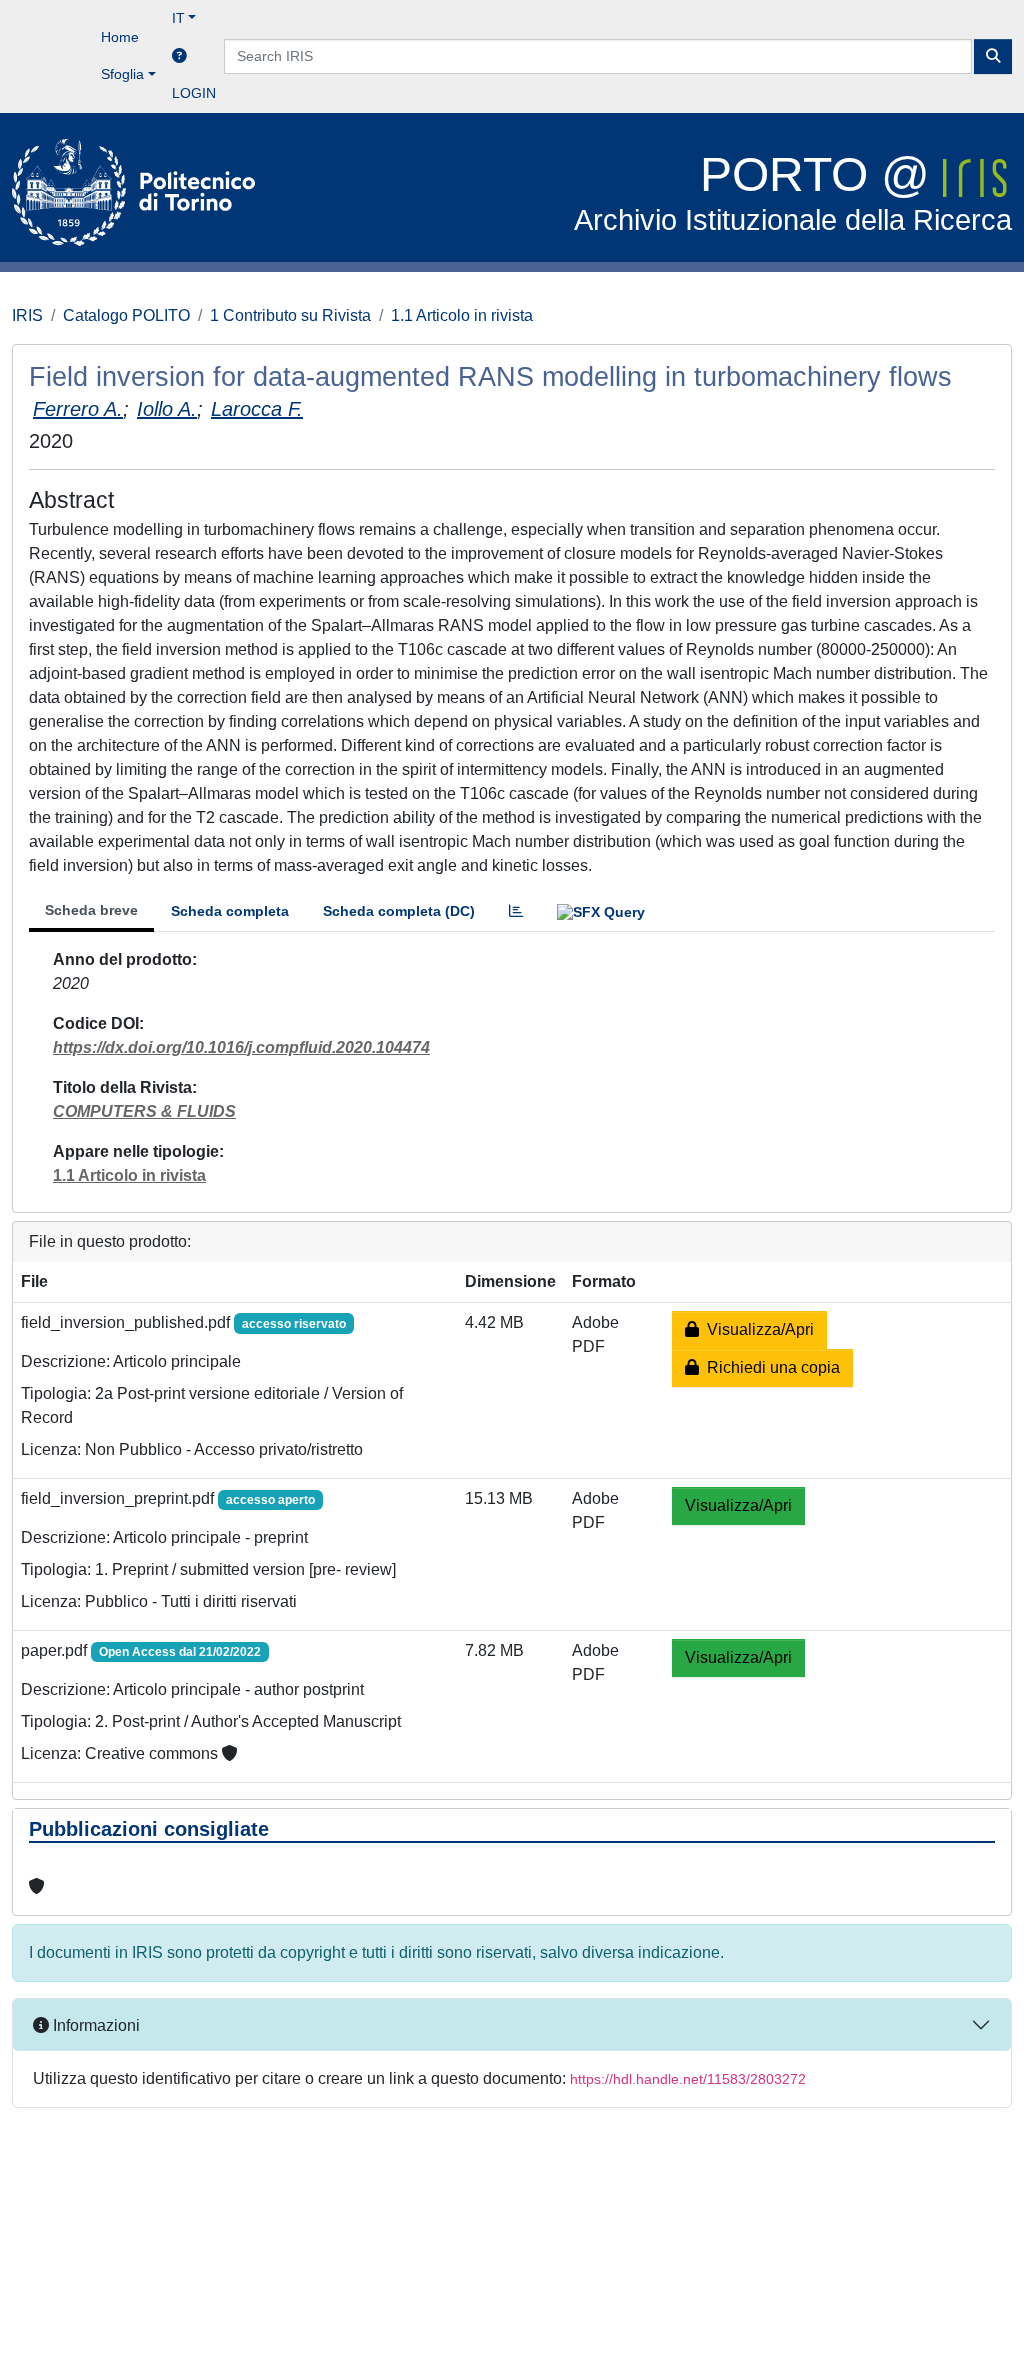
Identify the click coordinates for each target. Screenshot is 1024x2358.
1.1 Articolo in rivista (462, 315)
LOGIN (194, 93)
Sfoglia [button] (122, 74)
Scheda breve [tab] (91, 910)
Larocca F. (257, 409)
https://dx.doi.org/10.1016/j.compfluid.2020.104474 (241, 1047)
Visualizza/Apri (756, 1329)
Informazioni (94, 2025)
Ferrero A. (78, 409)
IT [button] (178, 18)
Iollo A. (167, 409)
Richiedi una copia (769, 1367)
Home (120, 37)
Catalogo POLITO (126, 315)
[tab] (516, 911)
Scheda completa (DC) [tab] (399, 911)
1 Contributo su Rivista (290, 315)
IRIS (27, 315)
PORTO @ (793, 192)
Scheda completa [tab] (230, 911)
